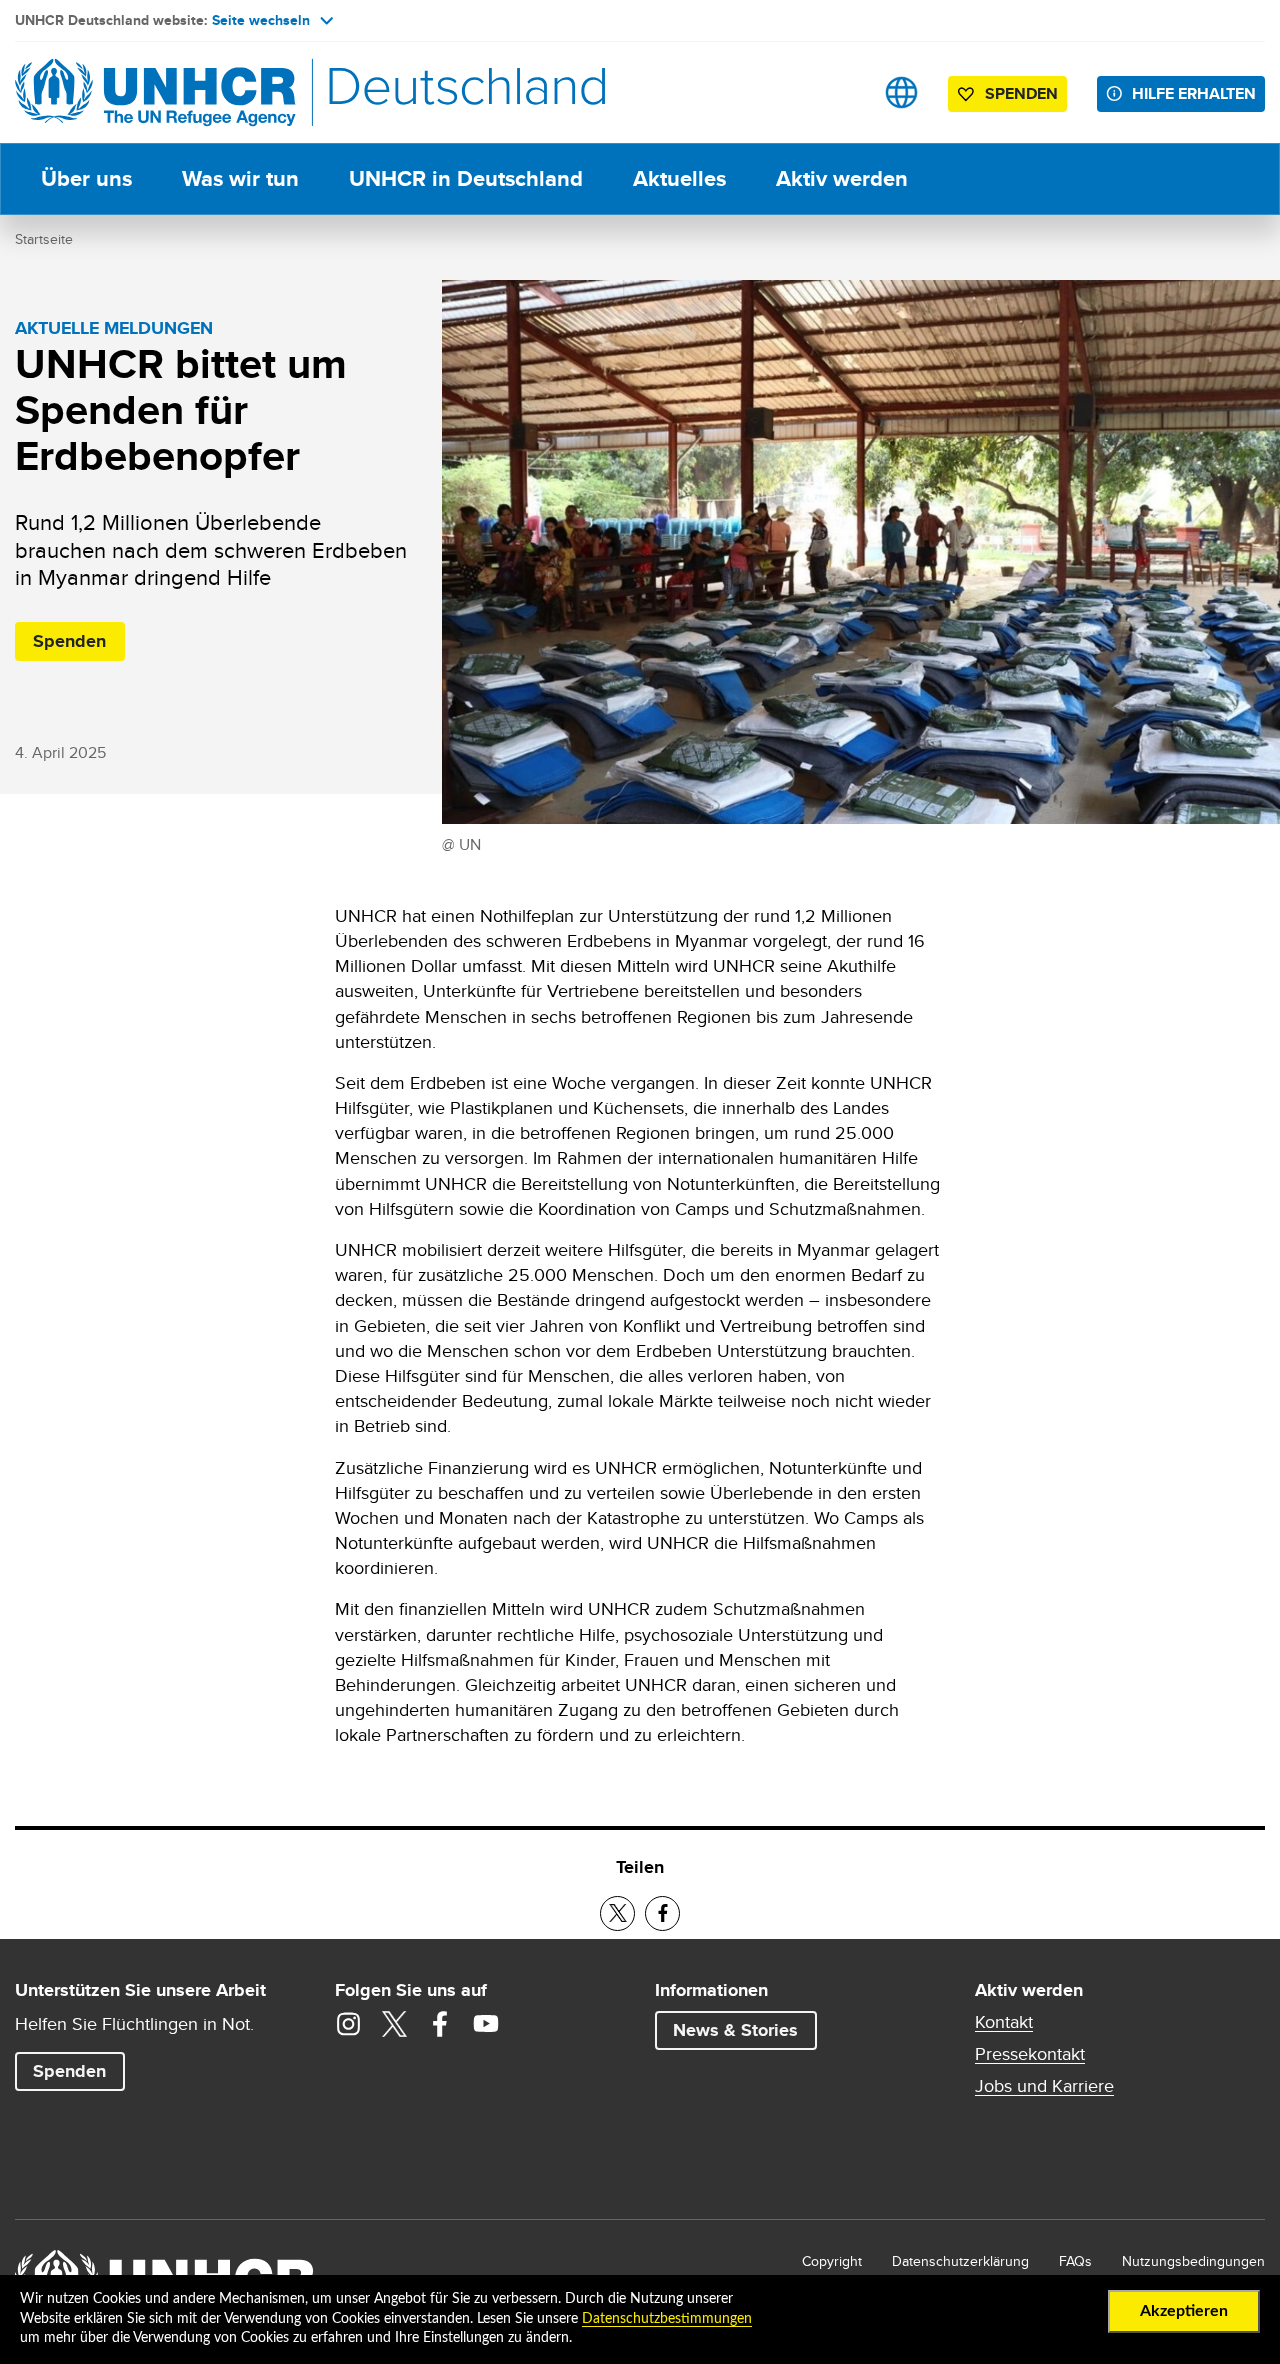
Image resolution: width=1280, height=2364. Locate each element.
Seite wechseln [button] (261, 20)
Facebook (440, 2024)
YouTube (486, 2024)
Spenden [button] (1011, 97)
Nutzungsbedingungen (1193, 2261)
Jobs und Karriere (1044, 2086)
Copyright (832, 2261)
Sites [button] (901, 92)
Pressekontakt (1030, 2054)
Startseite (44, 239)
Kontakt (1004, 2022)
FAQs (1075, 2261)
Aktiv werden (842, 178)
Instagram (348, 2024)
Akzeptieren (1184, 2311)
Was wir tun (240, 178)
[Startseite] (155, 92)
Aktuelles (679, 178)
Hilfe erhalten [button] (1194, 93)
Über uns (86, 178)
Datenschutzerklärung (960, 2261)
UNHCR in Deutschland (466, 178)
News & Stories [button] (735, 2030)
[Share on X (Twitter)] (617, 1913)
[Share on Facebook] (662, 1913)
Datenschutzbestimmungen (667, 2319)
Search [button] (838, 92)
